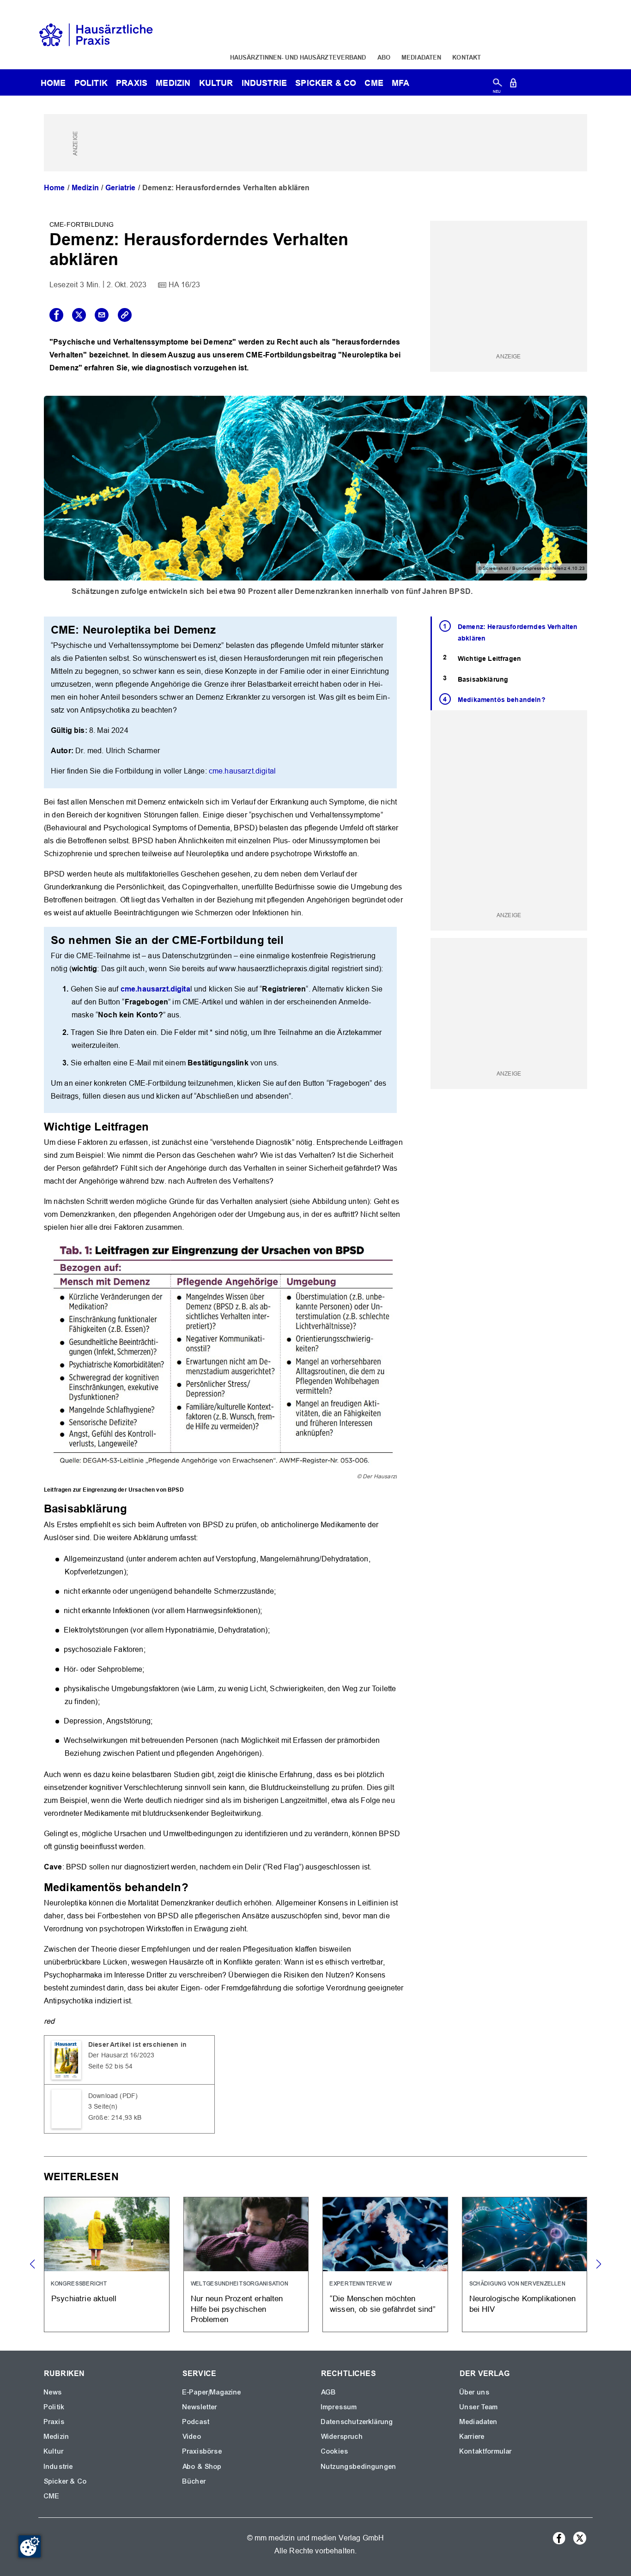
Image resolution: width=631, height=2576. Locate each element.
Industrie (264, 83)
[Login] (513, 85)
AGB (329, 2392)
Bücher (194, 2481)
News (53, 2392)
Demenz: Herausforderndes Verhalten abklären (518, 632)
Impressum (339, 2407)
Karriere (472, 2437)
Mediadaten (421, 57)
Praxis (132, 83)
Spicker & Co (65, 2481)
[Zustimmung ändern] (30, 2546)
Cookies (335, 2451)
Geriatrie (120, 188)
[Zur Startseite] (96, 34)
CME (374, 83)
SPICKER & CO (326, 83)
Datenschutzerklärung (357, 2422)
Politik (91, 83)
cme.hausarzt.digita (155, 989)
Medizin (173, 83)
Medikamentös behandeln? (502, 700)
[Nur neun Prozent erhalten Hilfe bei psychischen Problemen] (246, 2265)
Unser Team (479, 2407)
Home (55, 188)
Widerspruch (342, 2437)
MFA (400, 83)
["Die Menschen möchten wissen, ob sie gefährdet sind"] (385, 2265)
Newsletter (200, 2407)
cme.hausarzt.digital (242, 771)
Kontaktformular (486, 2451)
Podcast (196, 2422)
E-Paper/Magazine (212, 2392)
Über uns (475, 2392)
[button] (598, 2264)
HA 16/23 (184, 285)
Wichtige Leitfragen (489, 659)
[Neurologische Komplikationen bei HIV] (525, 2265)
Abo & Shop (202, 2467)
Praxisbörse (202, 2451)
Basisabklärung (483, 679)
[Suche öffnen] (497, 85)
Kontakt (467, 57)
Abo (384, 57)
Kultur (216, 83)
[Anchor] (154, 1126)
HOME (53, 83)
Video (192, 2437)
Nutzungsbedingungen (359, 2467)
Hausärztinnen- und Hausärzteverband (298, 57)
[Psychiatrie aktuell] (107, 2265)
